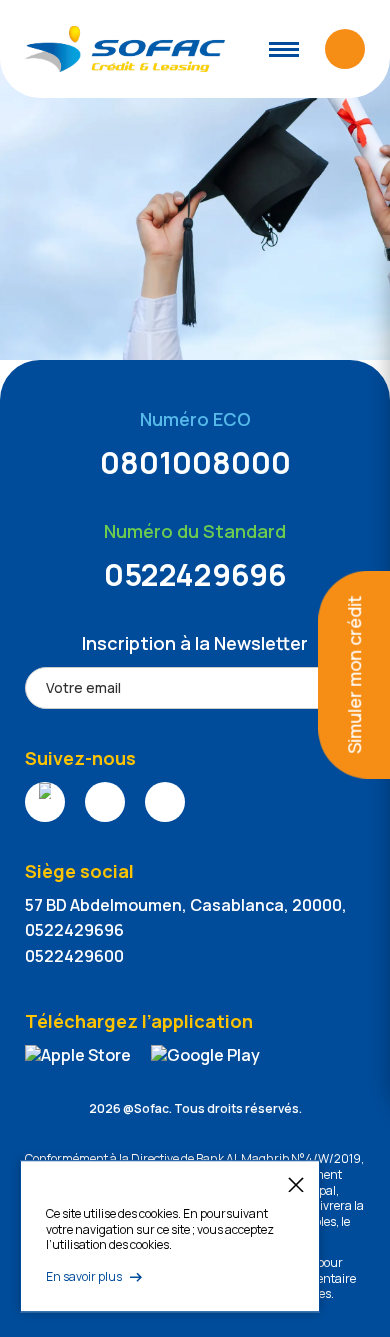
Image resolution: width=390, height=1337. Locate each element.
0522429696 (195, 574)
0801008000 (195, 462)
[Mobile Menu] (284, 49)
